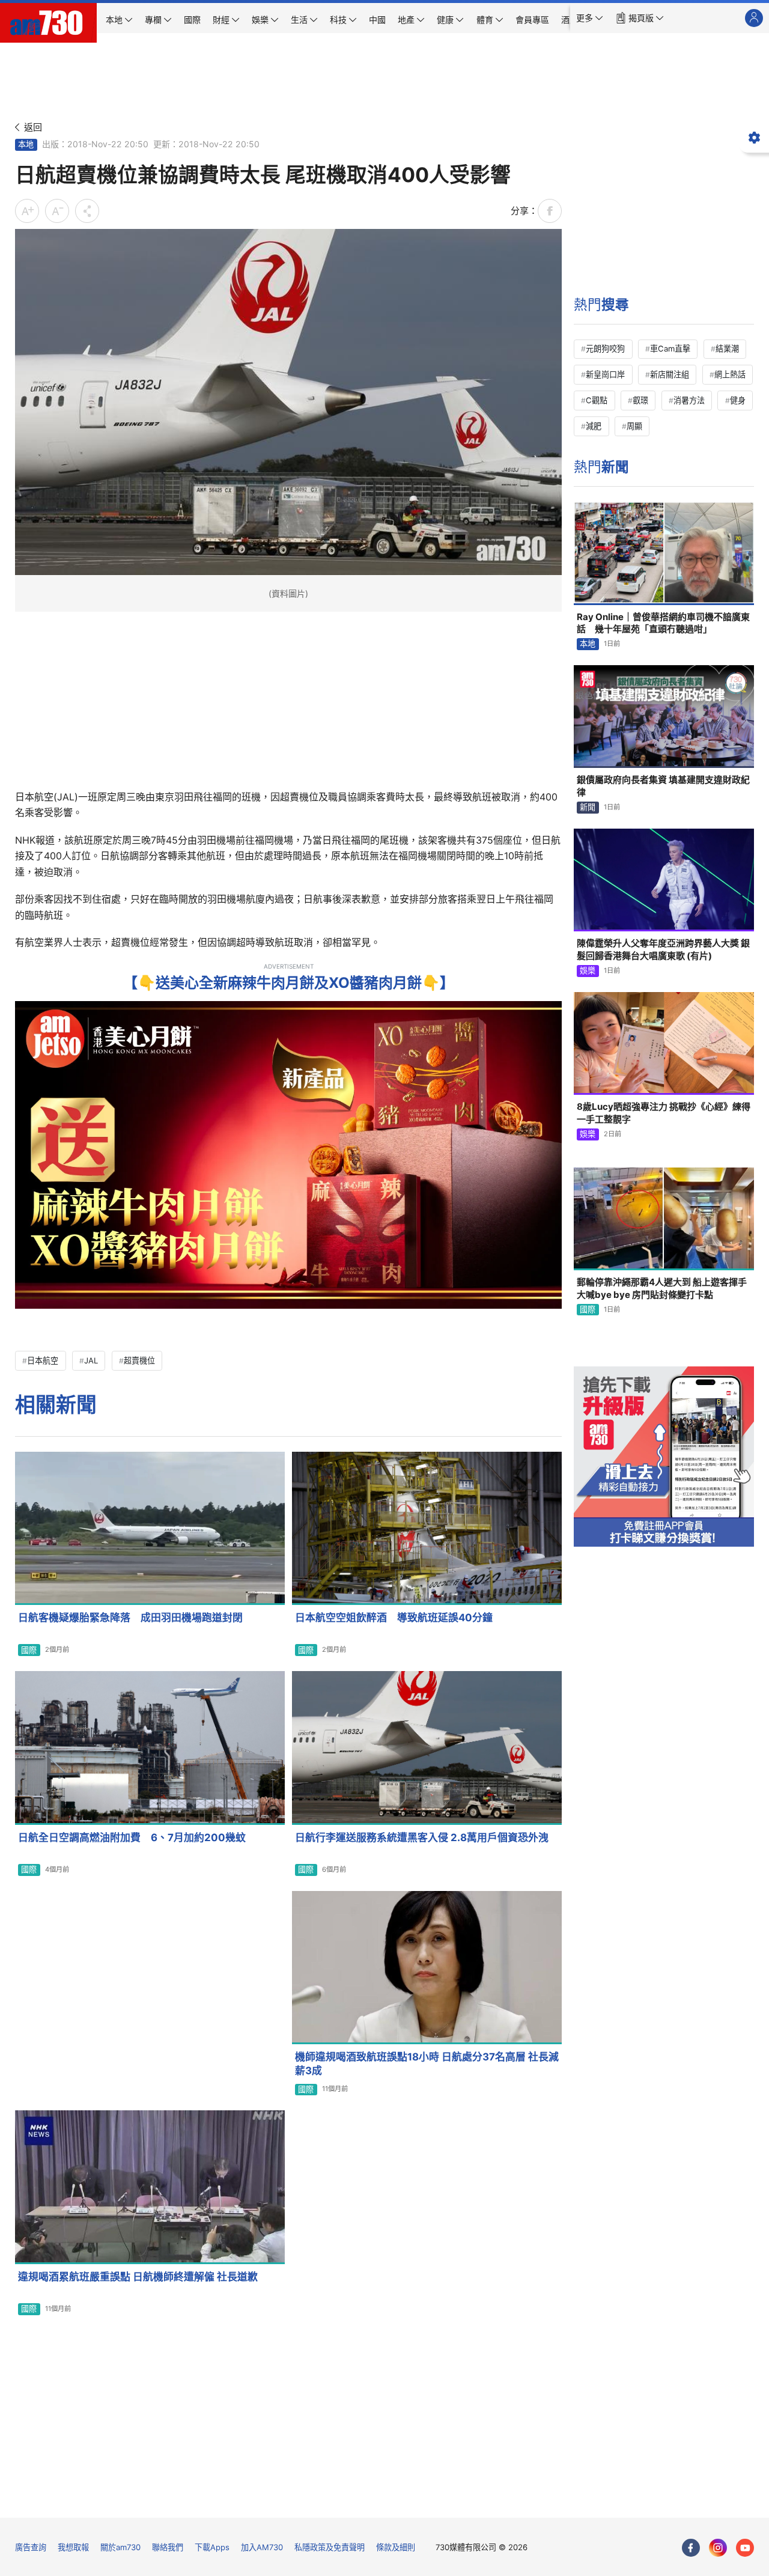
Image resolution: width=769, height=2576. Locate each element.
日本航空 (43, 1360)
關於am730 (120, 2547)
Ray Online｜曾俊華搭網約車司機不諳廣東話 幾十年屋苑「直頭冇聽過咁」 (663, 623)
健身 (738, 400)
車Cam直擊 (670, 349)
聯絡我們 (168, 2547)
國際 (29, 1650)
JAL (91, 1360)
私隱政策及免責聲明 (330, 2547)
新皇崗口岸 (605, 374)
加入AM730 (262, 2547)
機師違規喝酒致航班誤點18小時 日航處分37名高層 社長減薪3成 (427, 2064)
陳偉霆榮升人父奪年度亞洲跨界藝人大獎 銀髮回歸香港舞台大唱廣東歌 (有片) (663, 949)
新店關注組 (670, 374)
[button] (590, 18)
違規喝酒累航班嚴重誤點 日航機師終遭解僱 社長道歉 (138, 2277)
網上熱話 (730, 374)
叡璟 (640, 400)
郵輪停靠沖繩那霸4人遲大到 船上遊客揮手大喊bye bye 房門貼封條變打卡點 (662, 1288)
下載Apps (212, 2547)
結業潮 (727, 349)
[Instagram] (718, 2548)
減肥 (594, 426)
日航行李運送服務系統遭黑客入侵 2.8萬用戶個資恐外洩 (422, 1838)
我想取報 (73, 2547)
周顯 (634, 426)
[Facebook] (691, 2548)
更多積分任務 (447, 2500)
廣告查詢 (31, 2547)
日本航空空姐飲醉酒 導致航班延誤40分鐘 (394, 1618)
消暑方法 (689, 400)
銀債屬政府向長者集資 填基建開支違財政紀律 (663, 786)
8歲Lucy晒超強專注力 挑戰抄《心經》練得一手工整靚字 (664, 1113)
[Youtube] (745, 2548)
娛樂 (588, 970)
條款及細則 (396, 2547)
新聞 (588, 807)
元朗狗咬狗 (605, 349)
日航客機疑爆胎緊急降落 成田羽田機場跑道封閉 (130, 1618)
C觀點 (597, 400)
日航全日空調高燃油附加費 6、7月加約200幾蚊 (132, 1838)
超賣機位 (139, 1360)
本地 (26, 144)
